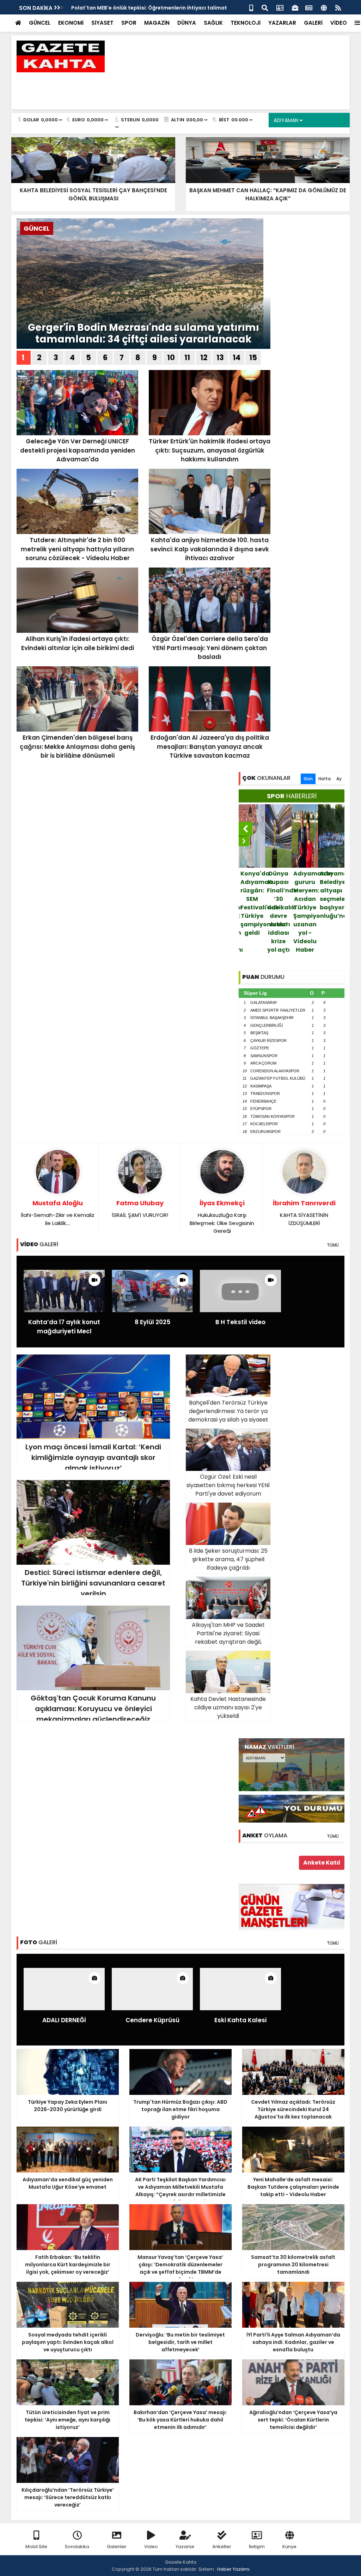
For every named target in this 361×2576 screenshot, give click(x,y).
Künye (289, 2547)
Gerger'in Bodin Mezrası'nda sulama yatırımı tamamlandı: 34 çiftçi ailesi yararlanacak (143, 334)
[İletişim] (280, 7)
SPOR (129, 23)
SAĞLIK (213, 23)
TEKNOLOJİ (246, 23)
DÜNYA (187, 23)
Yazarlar (185, 2547)
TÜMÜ (333, 1245)
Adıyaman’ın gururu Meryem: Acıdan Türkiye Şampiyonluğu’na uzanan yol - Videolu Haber (279, 912)
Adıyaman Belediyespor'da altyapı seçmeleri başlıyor (306, 890)
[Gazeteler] (309, 7)
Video (151, 2547)
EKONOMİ (71, 23)
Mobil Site (36, 2547)
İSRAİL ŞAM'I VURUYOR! (140, 1209)
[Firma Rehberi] (295, 7)
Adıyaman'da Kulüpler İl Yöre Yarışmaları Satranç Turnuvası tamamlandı (332, 899)
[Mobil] (251, 7)
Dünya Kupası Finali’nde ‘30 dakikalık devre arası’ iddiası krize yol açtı (253, 912)
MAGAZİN (157, 23)
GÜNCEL (40, 23)
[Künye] (324, 7)
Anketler (222, 2547)
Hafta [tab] (325, 779)
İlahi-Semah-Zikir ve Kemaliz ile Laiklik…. (58, 1213)
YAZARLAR (282, 23)
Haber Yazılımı (233, 2569)
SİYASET (102, 23)
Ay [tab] (339, 779)
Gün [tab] (308, 779)
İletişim (257, 2547)
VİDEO (339, 23)
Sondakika (77, 2547)
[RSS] (338, 7)
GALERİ (313, 23)
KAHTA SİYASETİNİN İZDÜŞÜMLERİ (304, 1213)
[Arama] (265, 7)
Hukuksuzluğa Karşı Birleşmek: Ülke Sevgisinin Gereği (222, 1217)
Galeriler (117, 2547)
